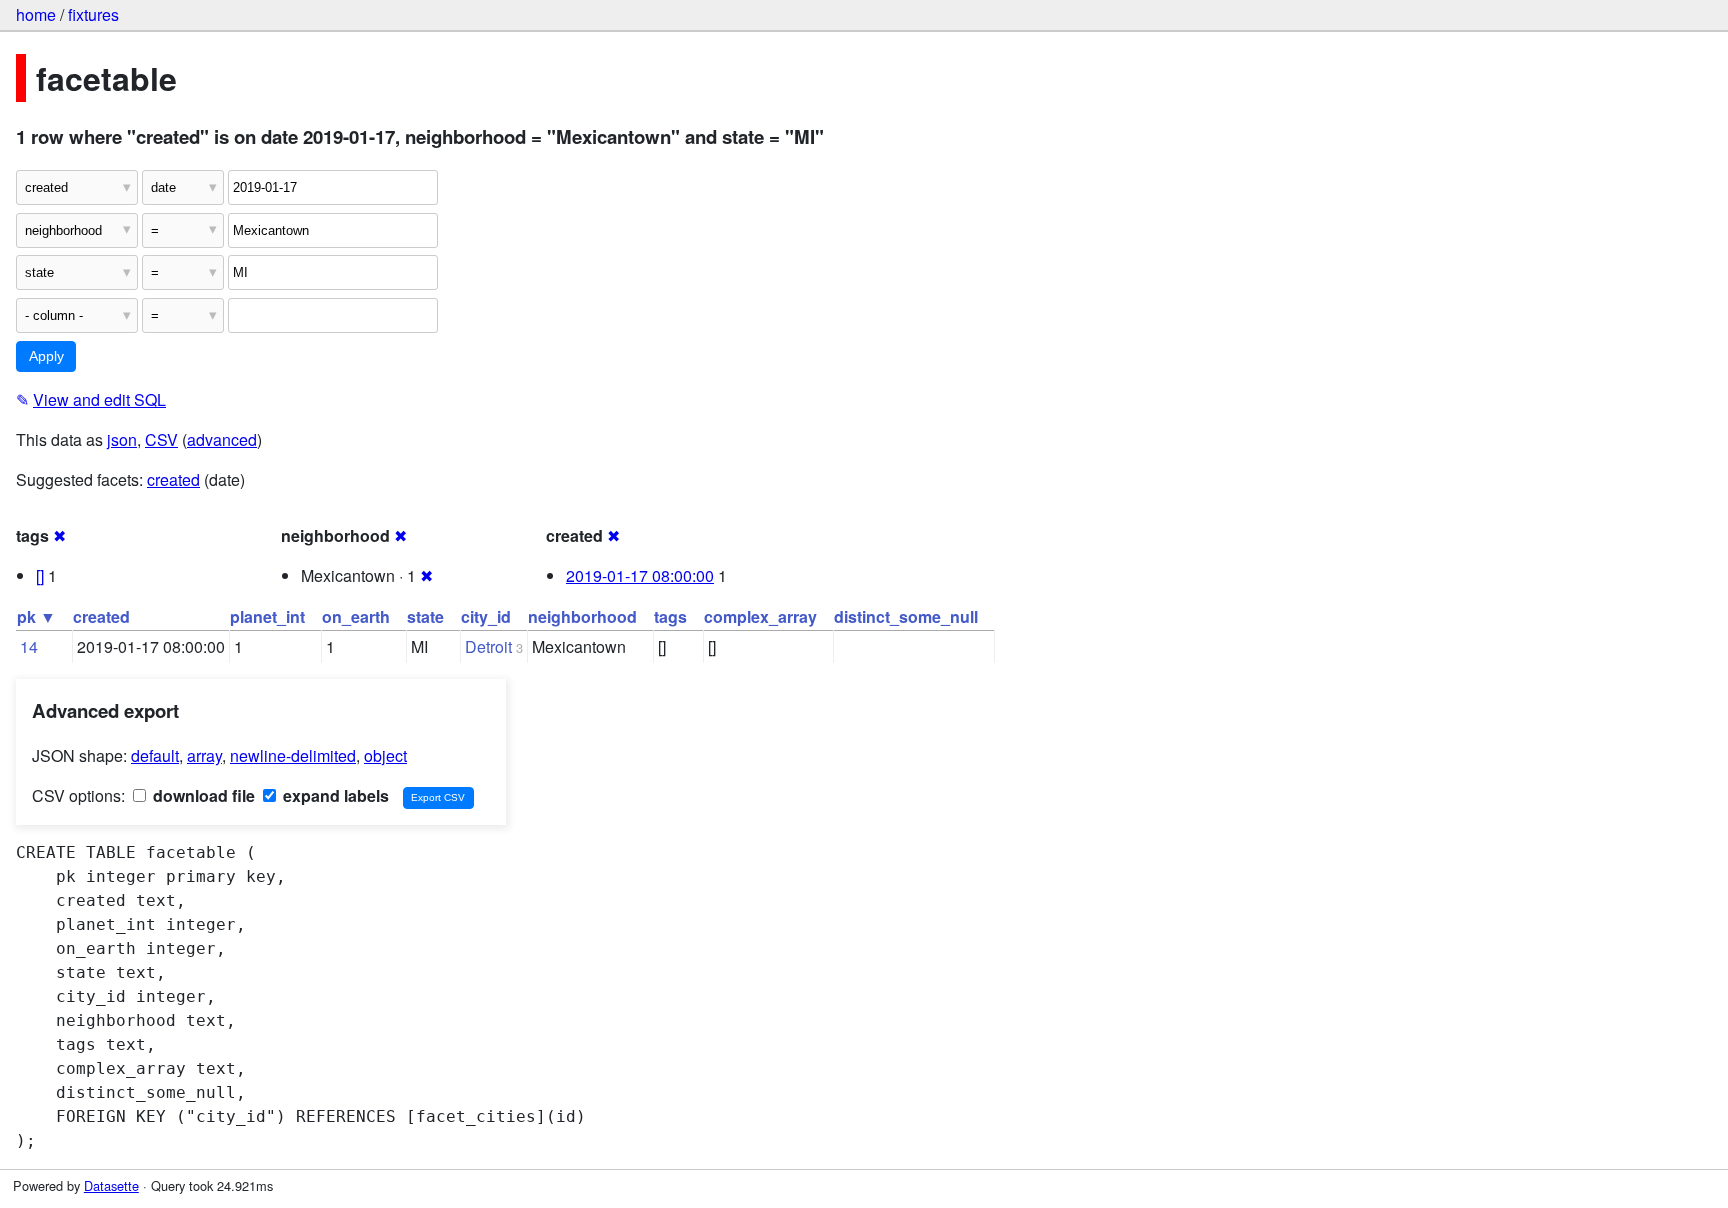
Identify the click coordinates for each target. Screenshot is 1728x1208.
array (204, 755)
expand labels (334, 795)
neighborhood (582, 616)
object (385, 755)
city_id (486, 616)
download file (202, 795)
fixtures (93, 14)
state (425, 616)
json (122, 439)
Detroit (488, 646)
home (36, 14)
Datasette (111, 1185)
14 (29, 646)
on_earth (356, 616)
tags (670, 616)
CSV (161, 439)
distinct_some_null (906, 616)
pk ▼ (36, 616)
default (155, 755)
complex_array (760, 616)
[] (40, 575)
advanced (222, 439)
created (173, 479)
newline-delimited (293, 755)
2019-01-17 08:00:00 (640, 575)
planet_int (267, 616)
